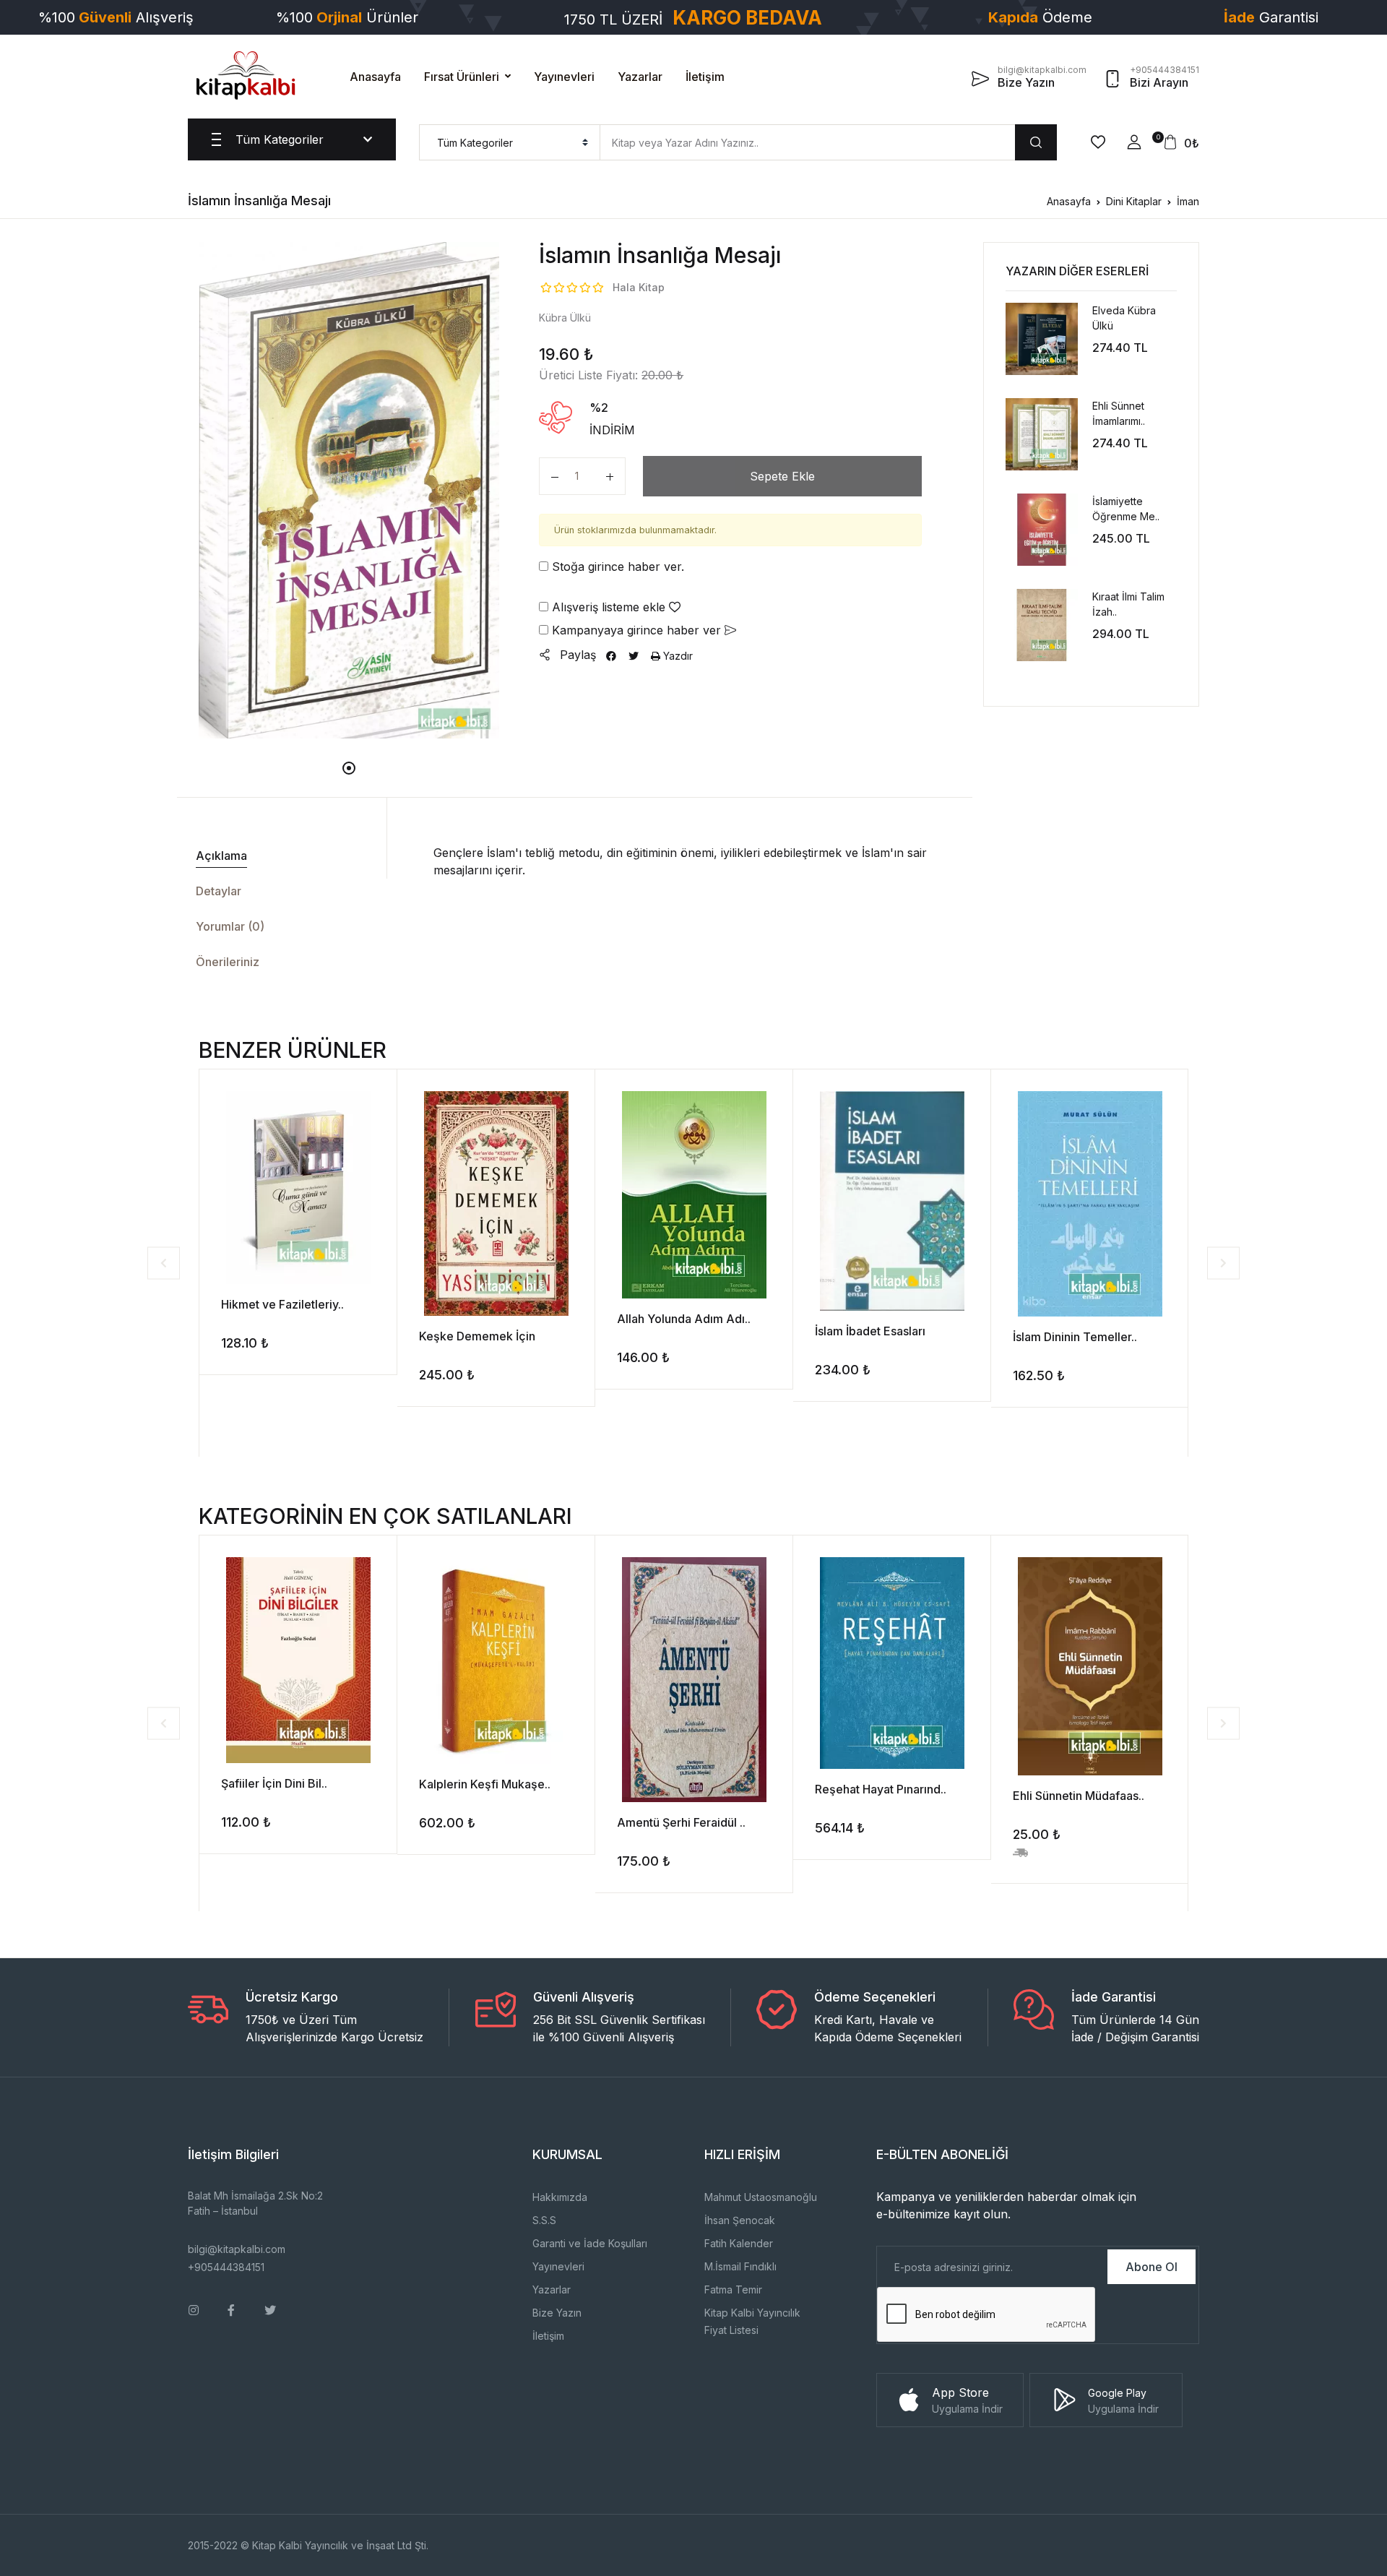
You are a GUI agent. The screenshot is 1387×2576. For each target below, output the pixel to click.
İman (1188, 201)
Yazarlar (640, 77)
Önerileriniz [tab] (228, 962)
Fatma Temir (733, 2289)
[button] (1134, 142)
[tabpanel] (349, 490)
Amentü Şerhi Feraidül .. (681, 1822)
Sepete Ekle (782, 476)
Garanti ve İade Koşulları (590, 2243)
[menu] (510, 142)
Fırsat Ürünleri (462, 77)
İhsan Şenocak (740, 2220)
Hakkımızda (560, 2197)
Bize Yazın (557, 2313)
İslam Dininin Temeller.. (1075, 1337)
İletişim (705, 77)
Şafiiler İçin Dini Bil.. (274, 1783)
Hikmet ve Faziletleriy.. (282, 1304)
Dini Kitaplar (1134, 201)
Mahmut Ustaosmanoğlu (761, 2197)
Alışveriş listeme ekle (609, 607)
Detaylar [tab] (219, 891)
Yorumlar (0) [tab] (230, 926)
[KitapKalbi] (246, 75)
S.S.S (544, 2220)
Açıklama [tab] (221, 856)
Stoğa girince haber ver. (616, 567)
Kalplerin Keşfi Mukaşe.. (485, 1784)
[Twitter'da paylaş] (634, 656)
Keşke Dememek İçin (477, 1336)
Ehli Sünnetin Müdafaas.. (1079, 1796)
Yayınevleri (564, 77)
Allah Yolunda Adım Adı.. (684, 1319)
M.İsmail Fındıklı (740, 2266)
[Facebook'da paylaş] (611, 656)
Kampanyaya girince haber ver (636, 630)
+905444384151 (226, 2267)
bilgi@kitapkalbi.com (237, 2249)
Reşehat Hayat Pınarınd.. (881, 1789)
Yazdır (677, 656)
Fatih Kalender (739, 2243)
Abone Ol (1151, 2267)
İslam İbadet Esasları (870, 1331)
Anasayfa (375, 77)
